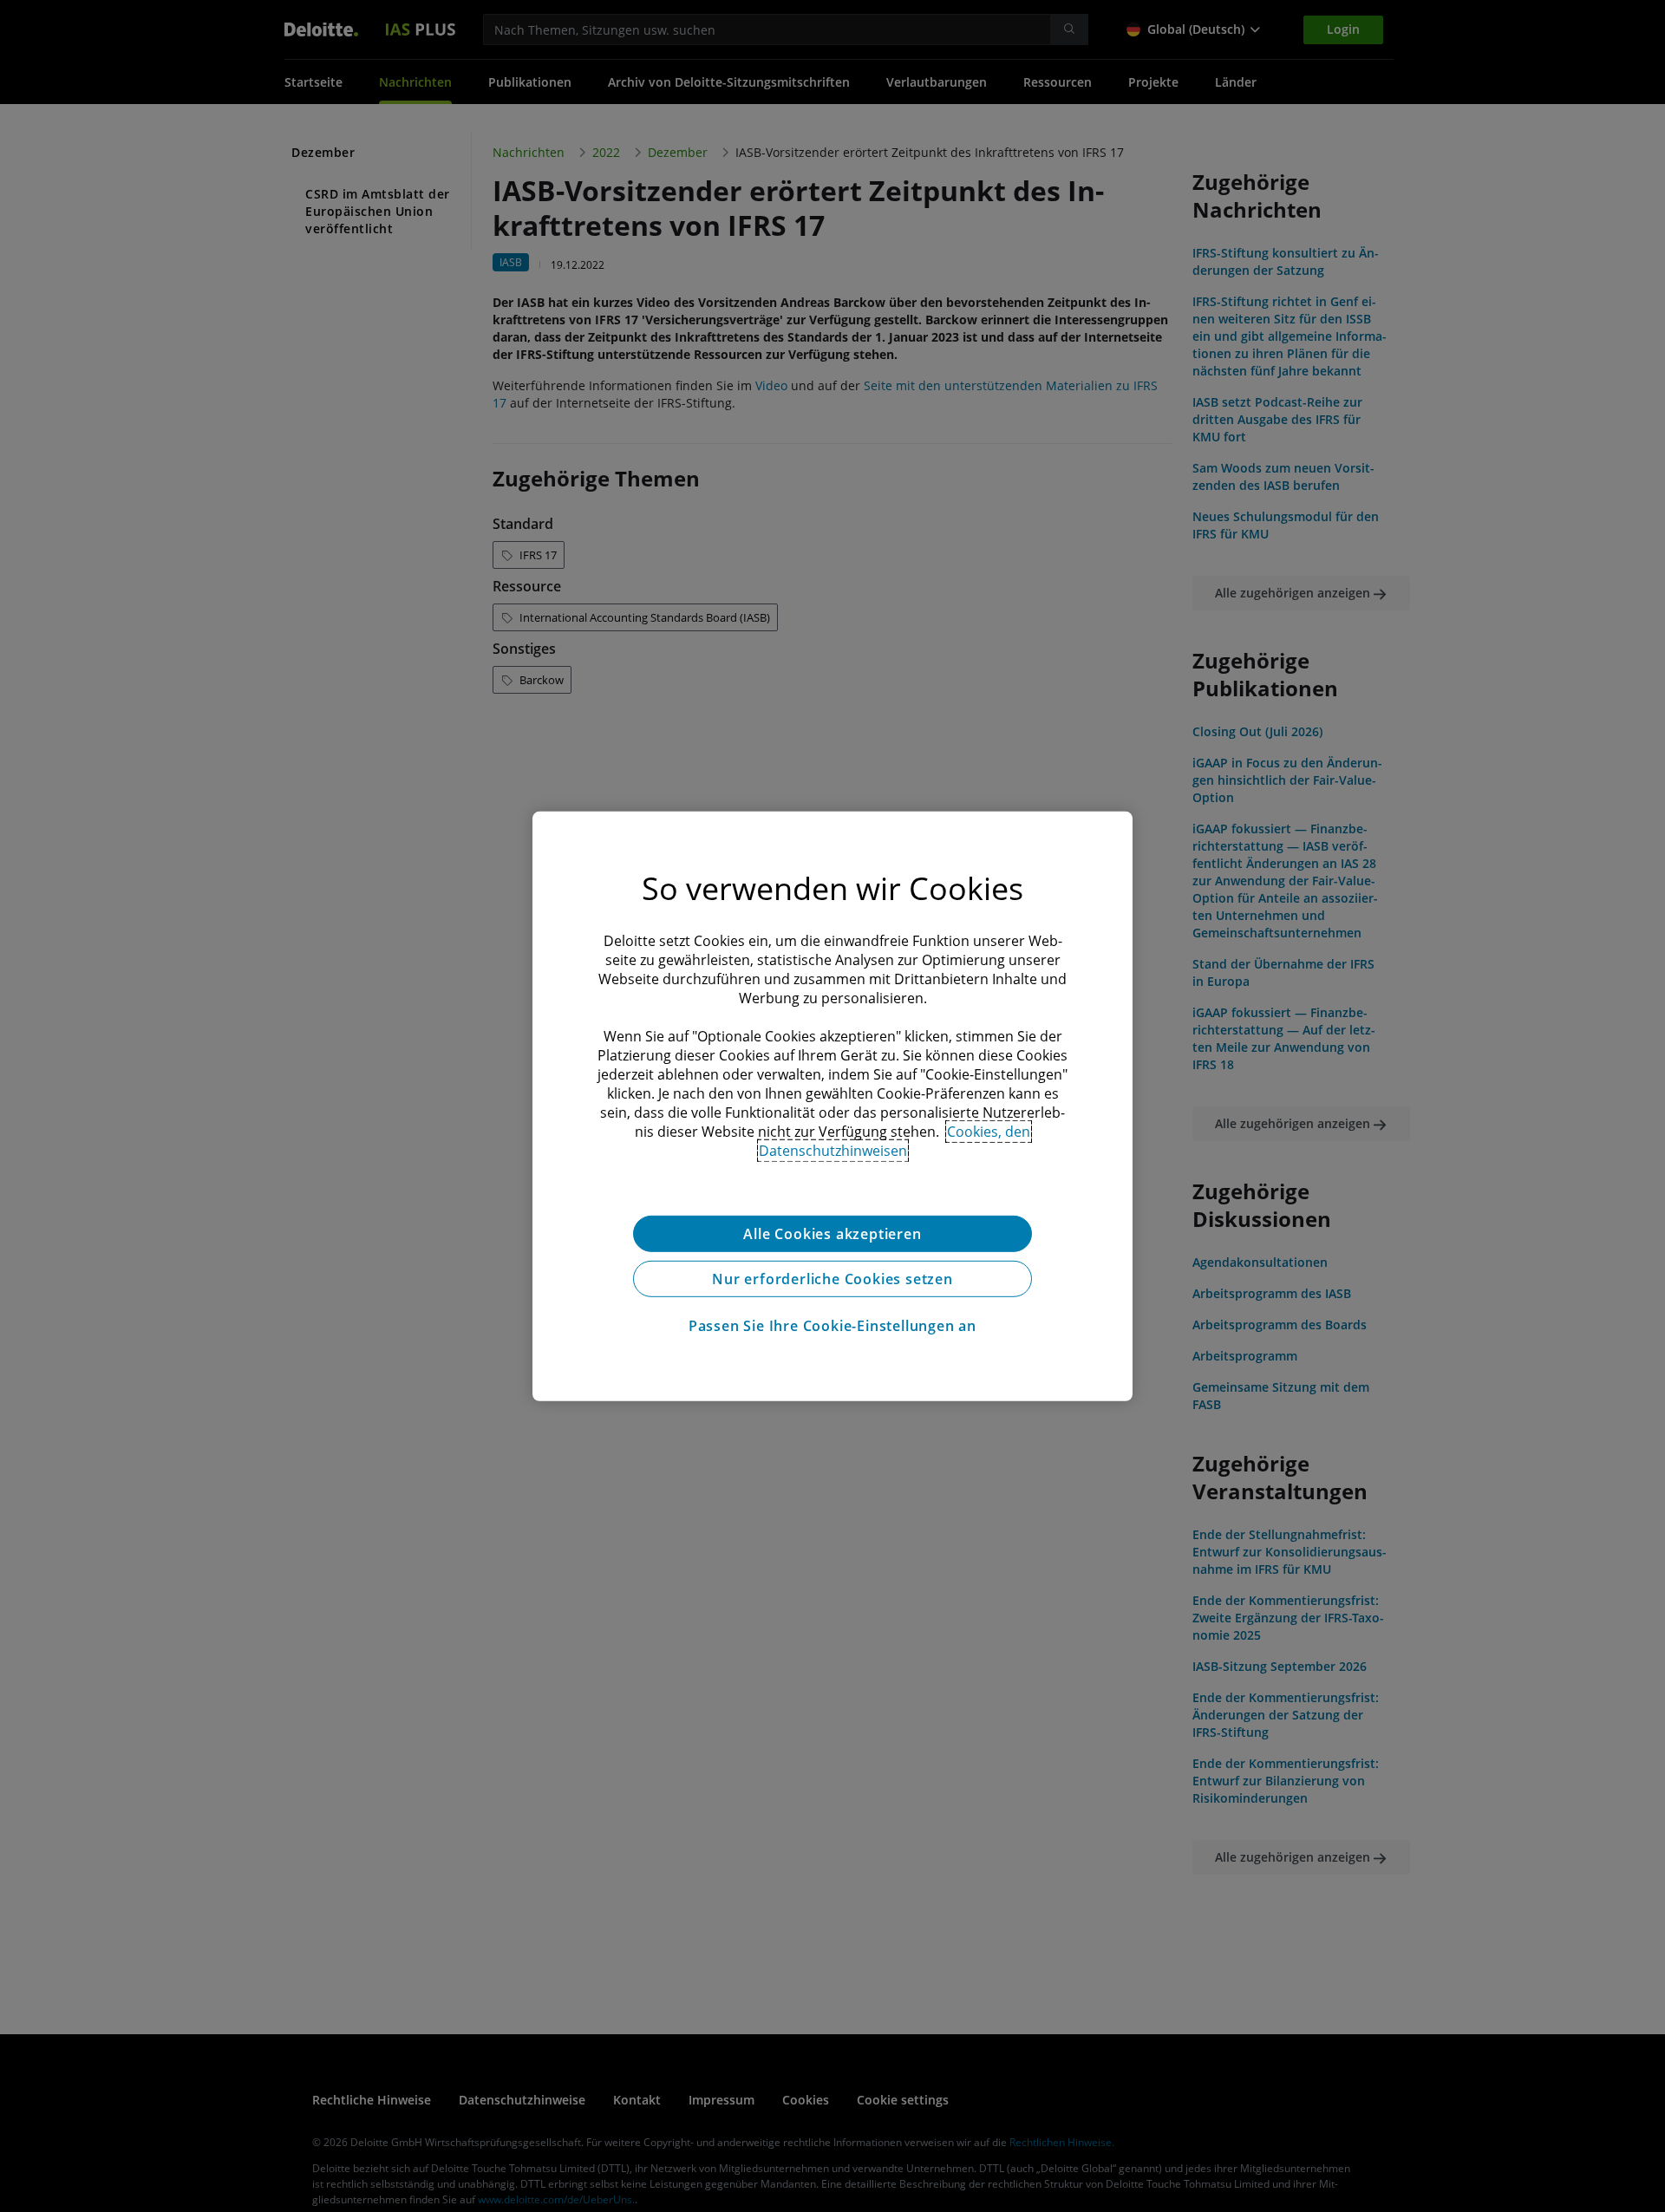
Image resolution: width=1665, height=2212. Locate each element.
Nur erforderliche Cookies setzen (832, 1278)
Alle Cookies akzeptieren (832, 1233)
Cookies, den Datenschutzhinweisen (895, 1140)
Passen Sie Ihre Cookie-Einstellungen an (832, 1325)
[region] (832, 1106)
